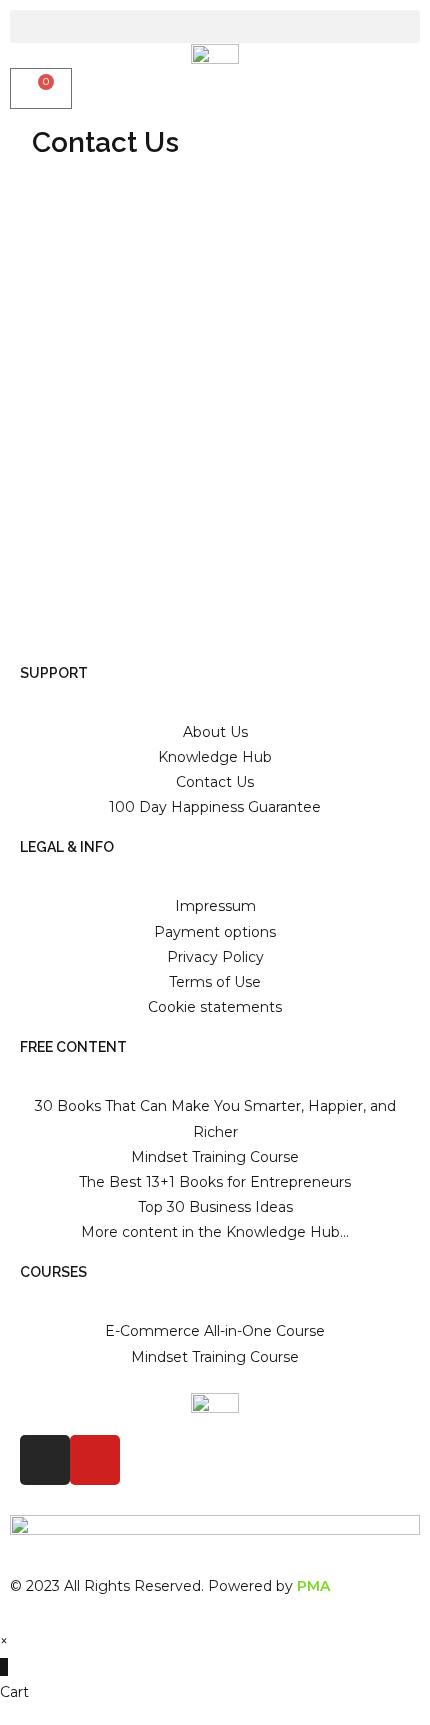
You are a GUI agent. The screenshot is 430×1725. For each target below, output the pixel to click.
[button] (215, 26)
